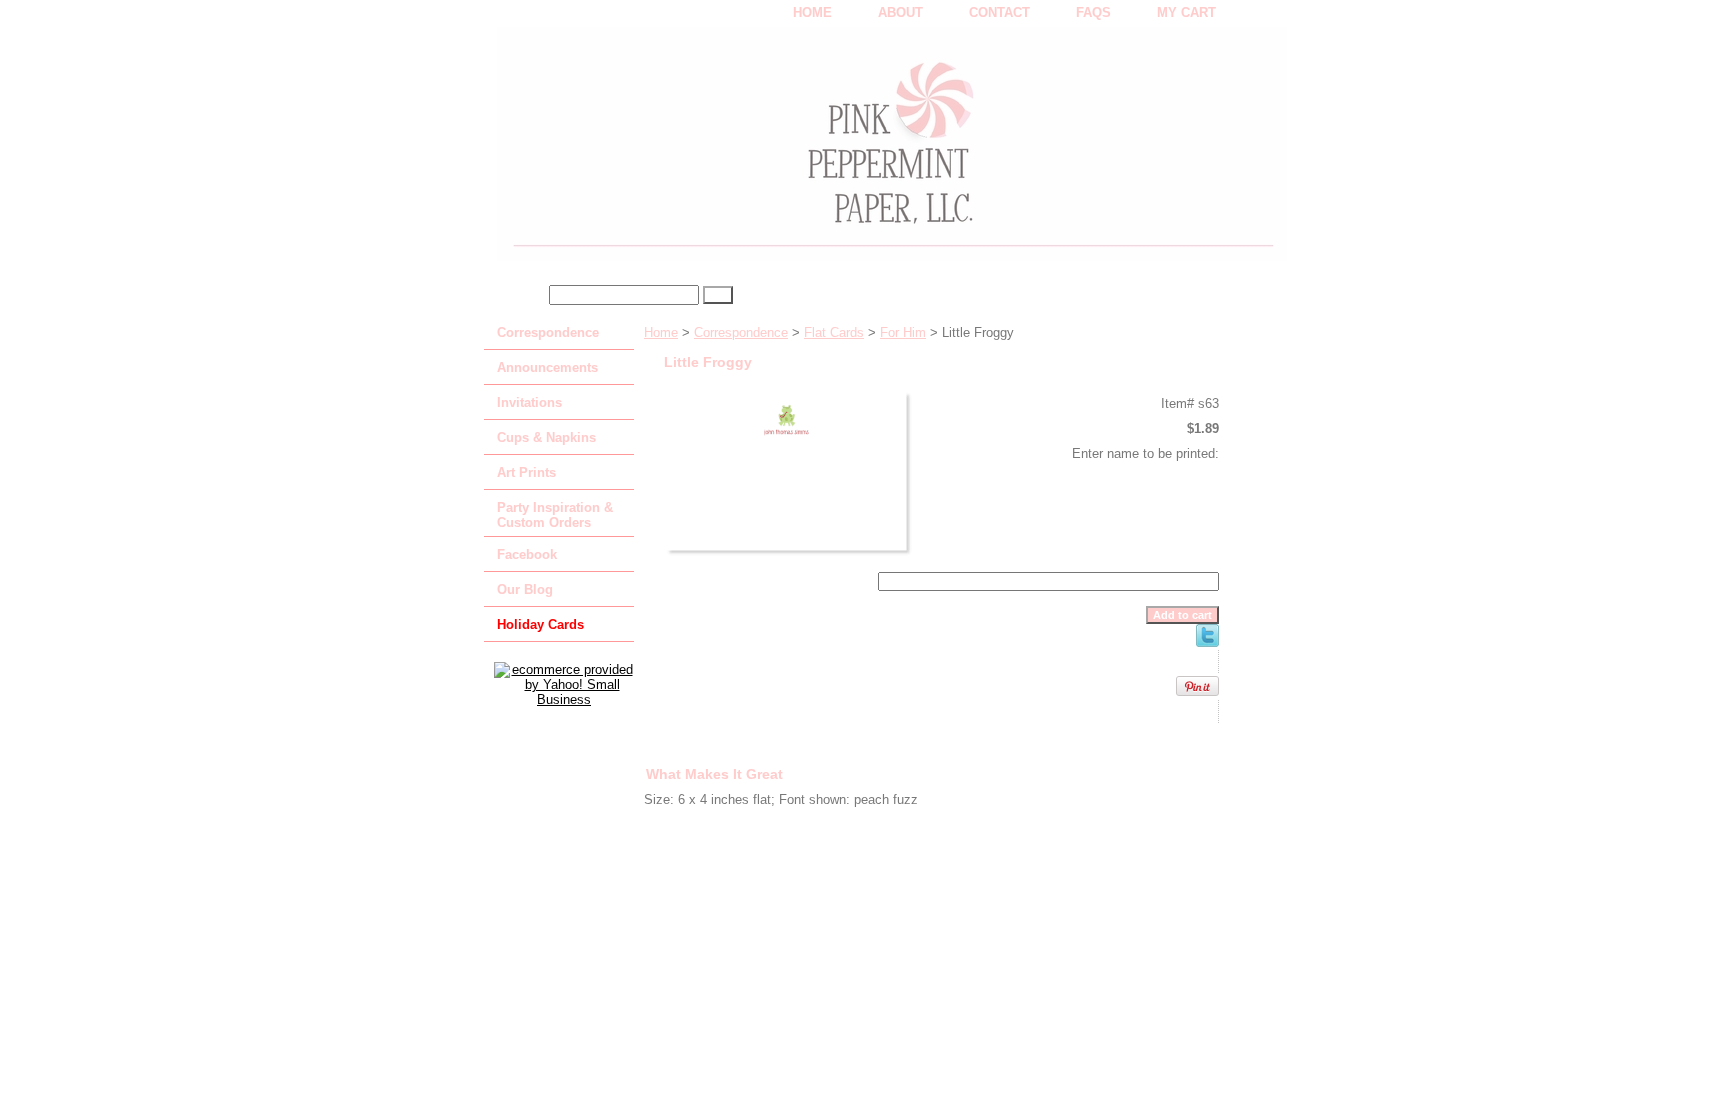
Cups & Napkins (546, 437)
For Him (903, 332)
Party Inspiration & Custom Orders (555, 515)
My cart (1186, 12)
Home (661, 332)
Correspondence (741, 332)
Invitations (529, 402)
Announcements (547, 367)
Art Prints (526, 472)
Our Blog (525, 589)
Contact (999, 12)
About (900, 12)
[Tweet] (1207, 642)
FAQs (1093, 12)
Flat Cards (834, 332)
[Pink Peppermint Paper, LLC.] (734, 151)
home (812, 12)
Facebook (527, 554)
